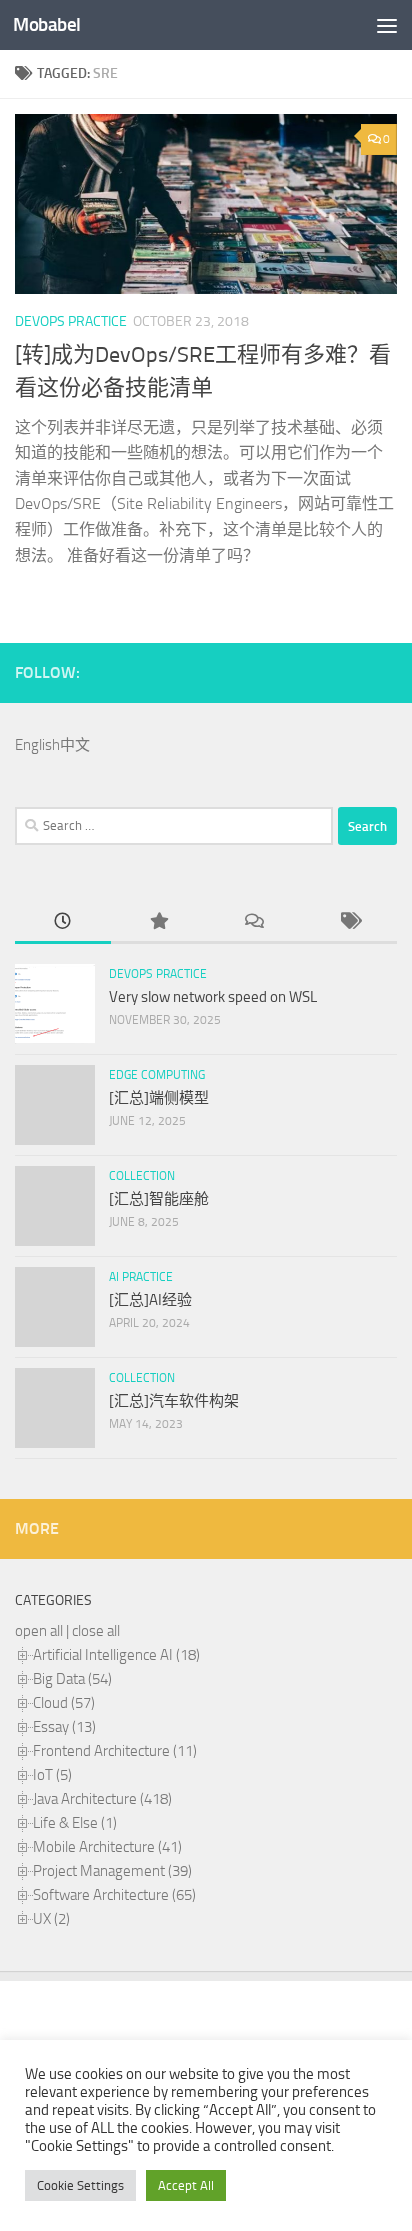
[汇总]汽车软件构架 (174, 1401)
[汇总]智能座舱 (159, 1199)
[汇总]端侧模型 (159, 1098)
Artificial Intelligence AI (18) (116, 1655)
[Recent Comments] (254, 922)
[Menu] (387, 25)
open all (39, 1631)
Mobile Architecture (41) (107, 1847)
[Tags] (350, 922)
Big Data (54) (72, 1679)
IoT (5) (52, 1775)
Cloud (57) (64, 1703)
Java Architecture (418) (102, 1799)
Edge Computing (157, 1075)
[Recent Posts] (63, 922)
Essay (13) (64, 1727)
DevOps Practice (71, 321)
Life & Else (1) (75, 1823)
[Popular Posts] (159, 922)
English (37, 745)
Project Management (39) (112, 1871)
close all (96, 1631)
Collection (142, 1176)
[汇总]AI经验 (150, 1300)
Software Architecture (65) (114, 1895)
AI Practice (141, 1277)
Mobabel (47, 24)
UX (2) (51, 1919)
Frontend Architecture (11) (115, 1751)
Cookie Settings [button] (80, 2185)
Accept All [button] (186, 2185)
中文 (75, 745)
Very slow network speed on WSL (213, 997)
